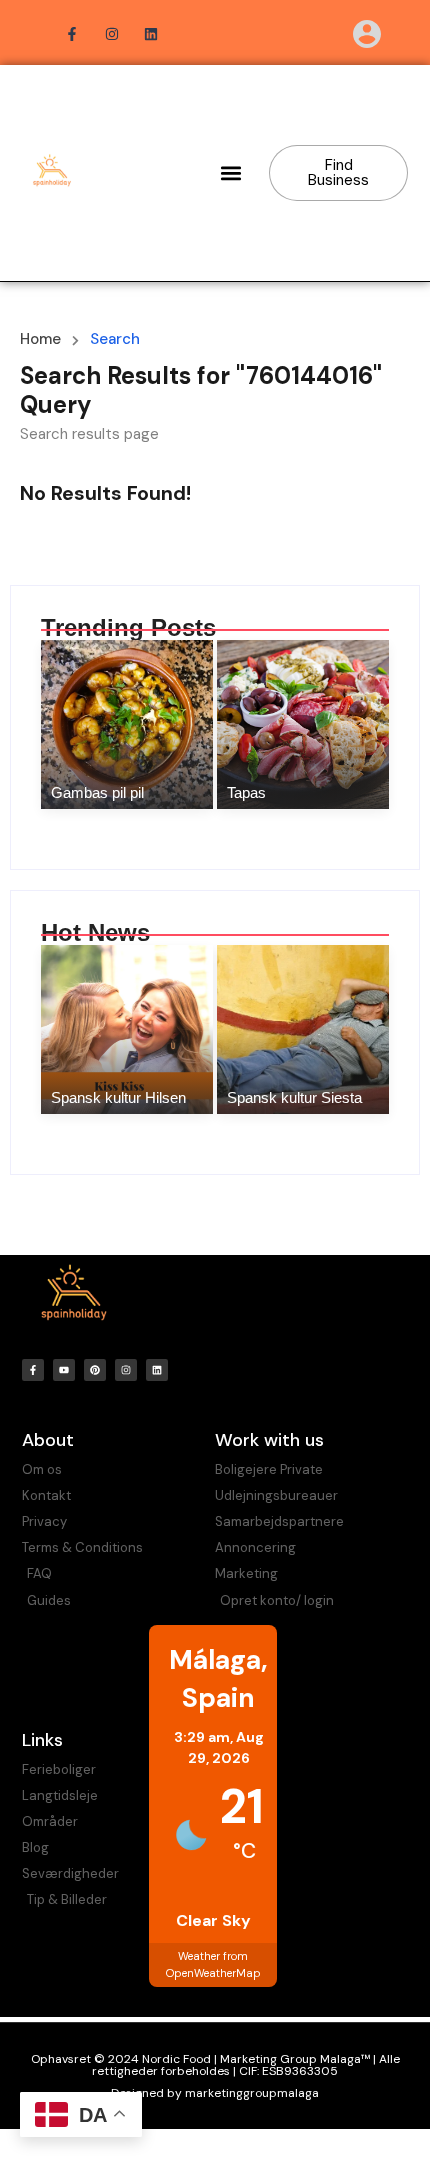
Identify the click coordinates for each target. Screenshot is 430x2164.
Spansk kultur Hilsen (118, 1097)
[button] (230, 173)
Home (40, 339)
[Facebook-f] (33, 1370)
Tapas (246, 792)
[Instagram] (126, 1370)
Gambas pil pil (97, 792)
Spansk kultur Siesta (294, 1097)
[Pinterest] (95, 1370)
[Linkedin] (157, 1370)
